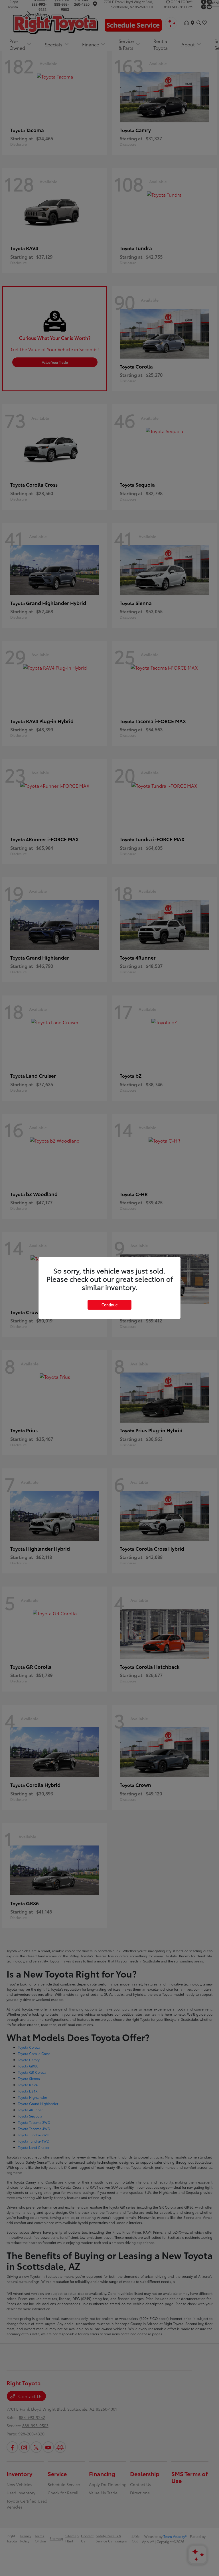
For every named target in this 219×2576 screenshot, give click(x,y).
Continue (109, 1305)
